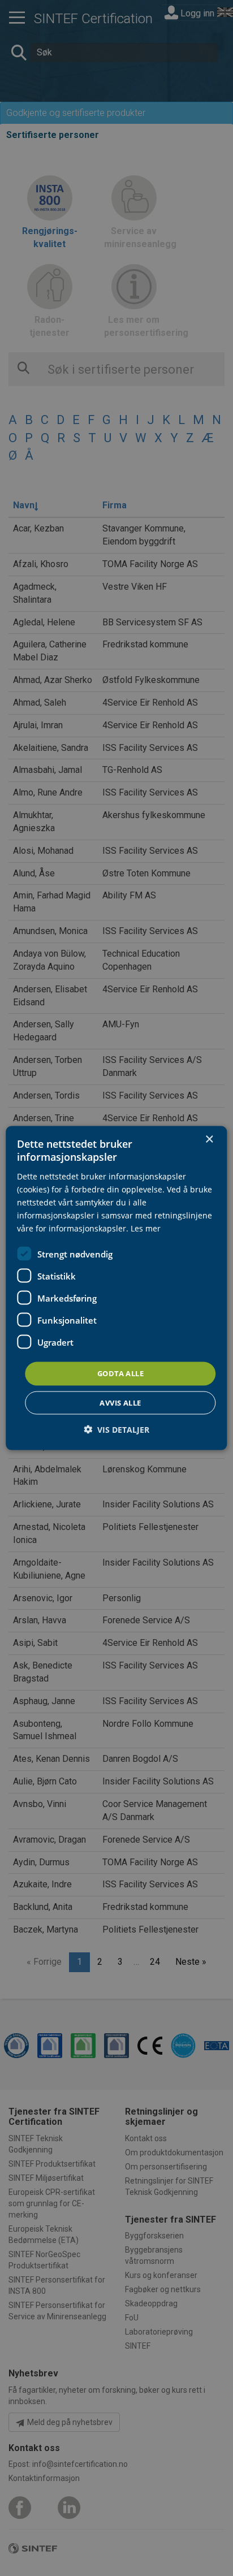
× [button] (209, 1140)
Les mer (146, 1228)
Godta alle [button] (120, 1373)
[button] (116, 1429)
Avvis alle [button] (120, 1402)
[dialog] (116, 1288)
